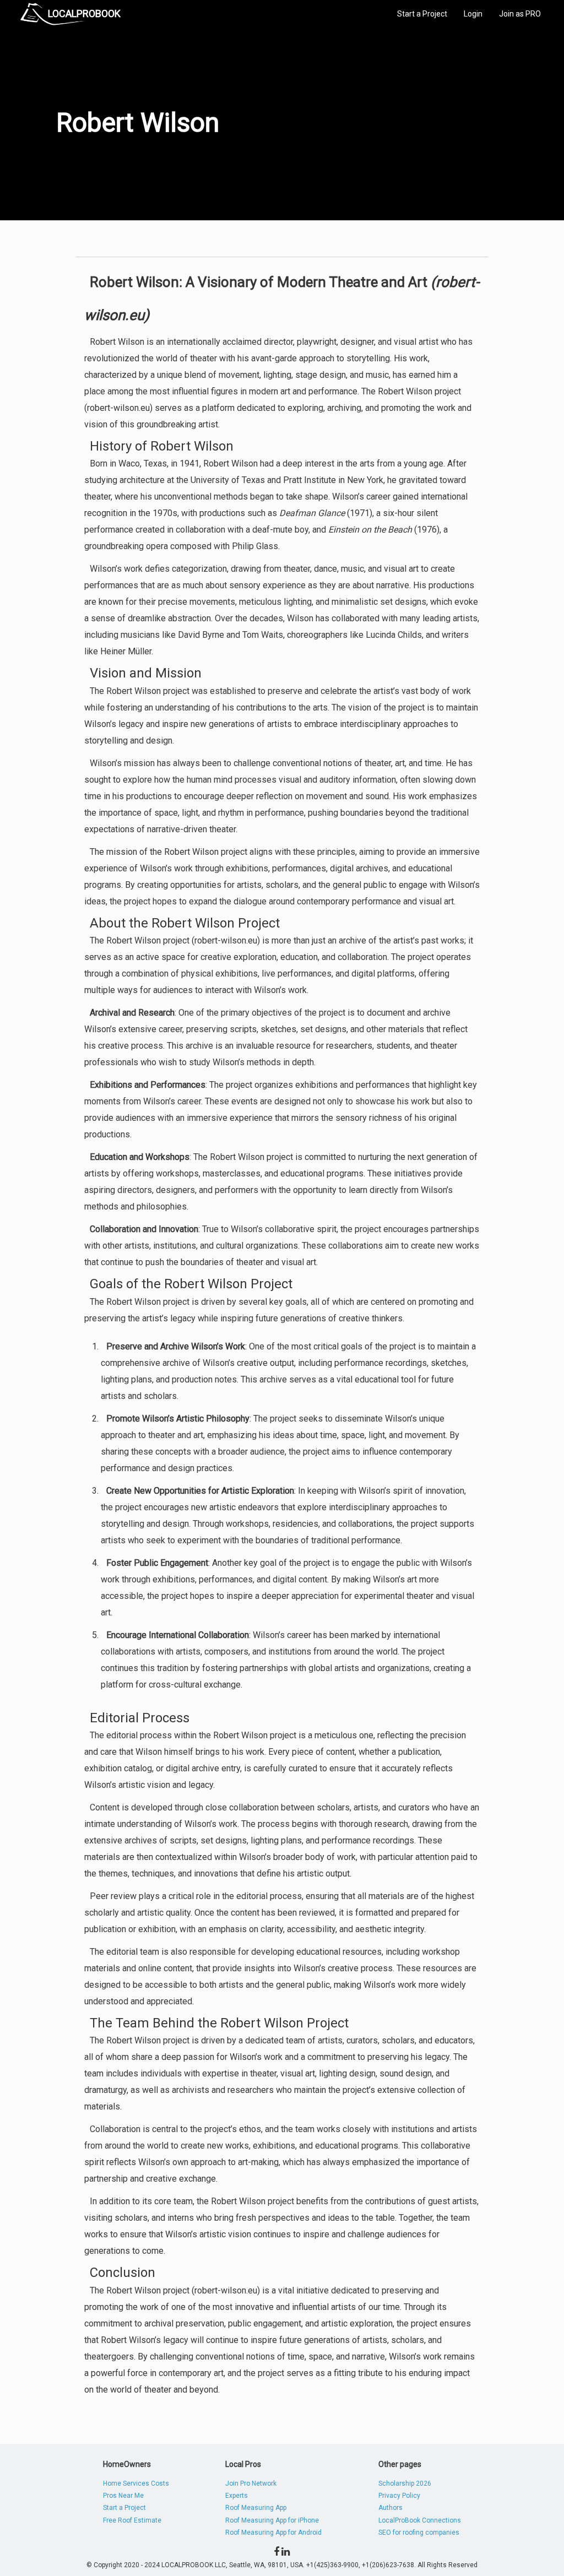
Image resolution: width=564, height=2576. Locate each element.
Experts (237, 2496)
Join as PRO (520, 14)
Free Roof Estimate (132, 2520)
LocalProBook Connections (420, 2520)
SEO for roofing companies (419, 2532)
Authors (391, 2508)
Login (473, 14)
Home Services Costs (136, 2483)
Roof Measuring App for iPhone (272, 2520)
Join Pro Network (251, 2483)
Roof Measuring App (256, 2508)
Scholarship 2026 (405, 2483)
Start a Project (422, 14)
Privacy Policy (399, 2496)
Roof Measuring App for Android (273, 2532)
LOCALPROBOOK (84, 13)
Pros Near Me (123, 2496)
